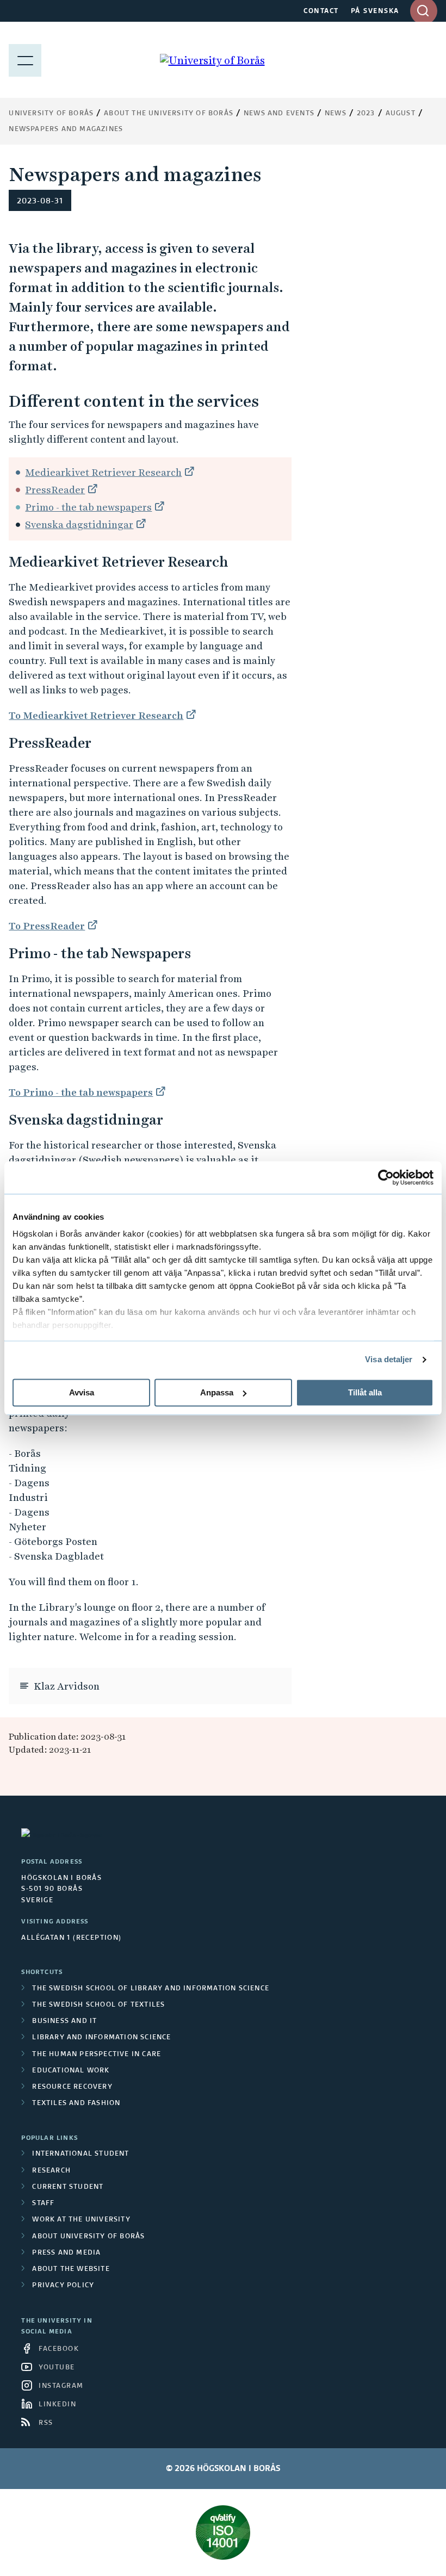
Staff (43, 2203)
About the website (71, 2269)
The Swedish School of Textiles (98, 2005)
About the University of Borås (169, 114)
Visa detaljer (389, 1359)
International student (80, 2154)
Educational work (71, 2071)
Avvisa (82, 1392)
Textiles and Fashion (76, 2103)
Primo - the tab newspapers (88, 507)
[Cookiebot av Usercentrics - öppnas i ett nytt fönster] (386, 1177)
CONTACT (321, 11)
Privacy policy (63, 2286)
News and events (279, 114)
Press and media (66, 2253)
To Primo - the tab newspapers (81, 1092)
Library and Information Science (101, 2038)
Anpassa (217, 1392)
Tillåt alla (365, 1392)
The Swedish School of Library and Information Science (151, 1989)
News (336, 114)
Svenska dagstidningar (79, 524)
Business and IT (64, 2021)
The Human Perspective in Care (97, 2054)
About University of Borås (88, 2237)
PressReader (55, 490)
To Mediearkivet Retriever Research (96, 715)
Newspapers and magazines (66, 129)
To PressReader (47, 926)
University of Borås (51, 114)
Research (51, 2171)
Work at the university (81, 2220)
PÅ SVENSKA (375, 11)
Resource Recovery (72, 2087)
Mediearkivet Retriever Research (103, 472)
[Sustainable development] (223, 2532)
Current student (68, 2187)
